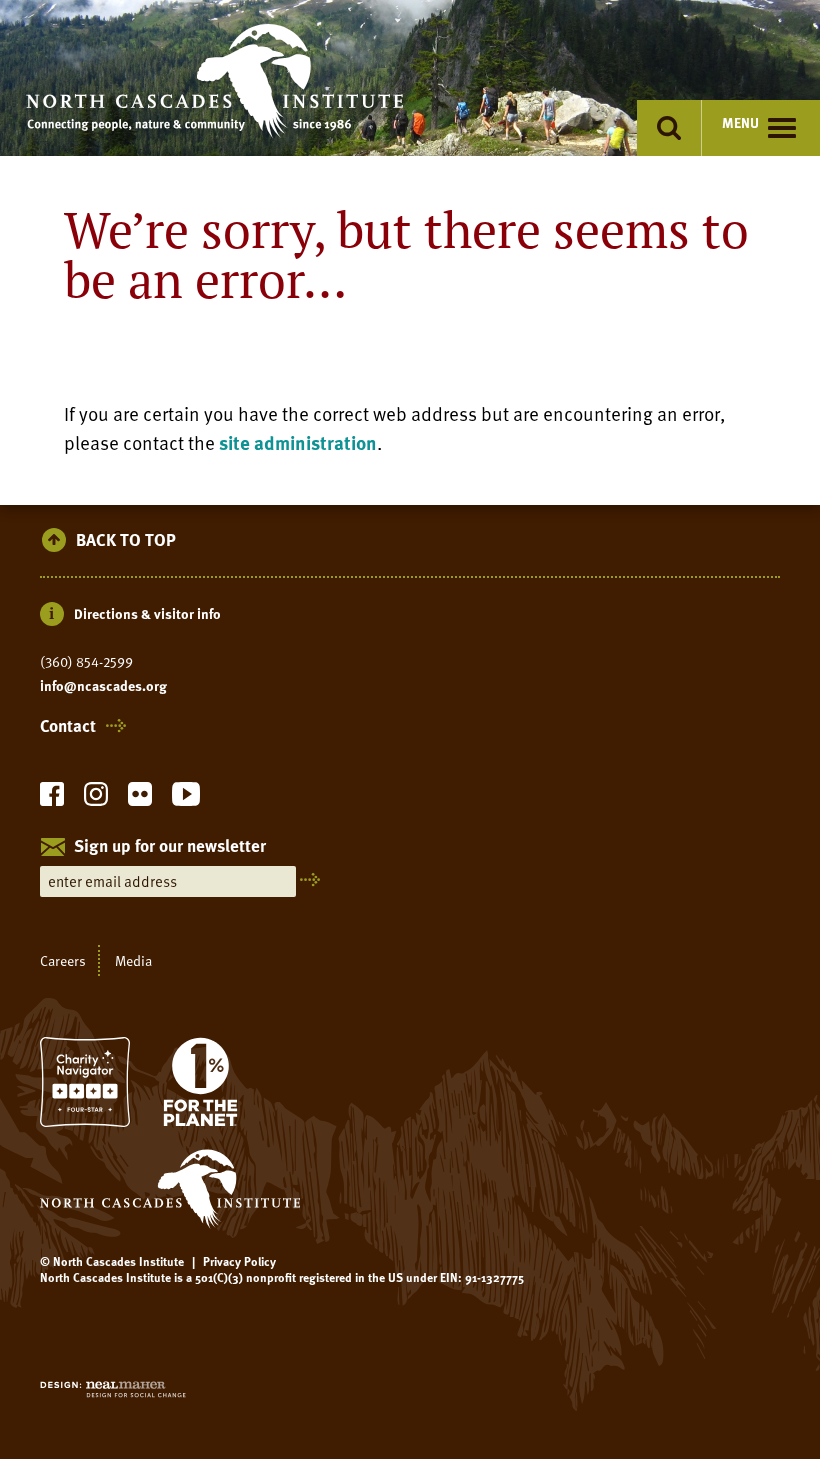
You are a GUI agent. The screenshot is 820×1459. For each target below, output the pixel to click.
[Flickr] (140, 799)
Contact (68, 726)
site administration (298, 442)
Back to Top (126, 540)
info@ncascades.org (103, 686)
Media (133, 960)
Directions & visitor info (147, 613)
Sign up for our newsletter (170, 847)
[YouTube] (186, 799)
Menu (740, 122)
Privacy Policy (239, 1261)
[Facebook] (52, 799)
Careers (63, 960)
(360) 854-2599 (86, 662)
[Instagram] (96, 799)
